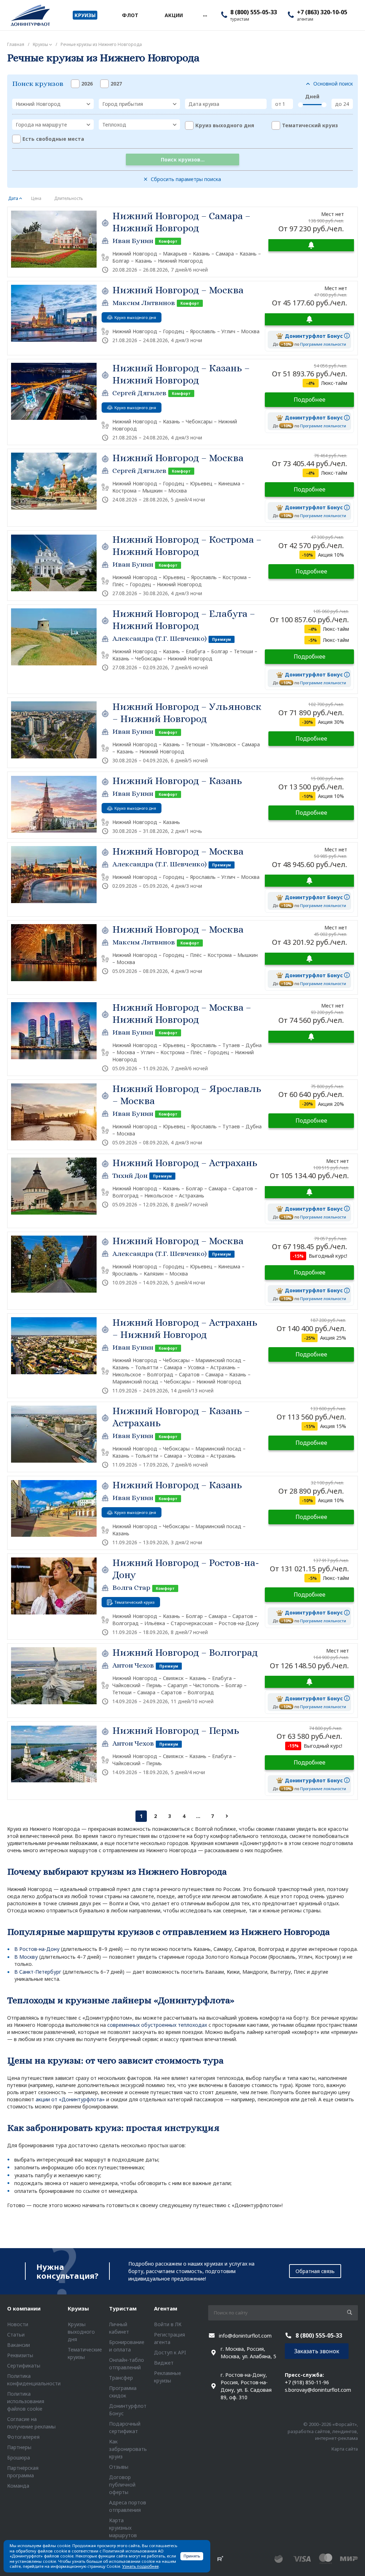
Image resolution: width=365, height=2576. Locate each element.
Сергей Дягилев (139, 393)
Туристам (123, 2308)
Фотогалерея (23, 2437)
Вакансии (19, 2345)
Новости (18, 2324)
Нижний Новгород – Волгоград (185, 1653)
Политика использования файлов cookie (26, 2401)
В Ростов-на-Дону (37, 1949)
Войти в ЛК (168, 2324)
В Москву (26, 1957)
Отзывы (119, 2467)
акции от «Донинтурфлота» (70, 2099)
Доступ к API (170, 2352)
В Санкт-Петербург (38, 1972)
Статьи (16, 2335)
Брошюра (19, 2457)
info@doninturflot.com (245, 2336)
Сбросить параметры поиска (186, 179)
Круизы (78, 2308)
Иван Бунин (133, 241)
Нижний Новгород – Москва (178, 290)
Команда (18, 2486)
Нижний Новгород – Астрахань (185, 1163)
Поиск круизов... (183, 159)
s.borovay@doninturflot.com (318, 2390)
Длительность (69, 198)
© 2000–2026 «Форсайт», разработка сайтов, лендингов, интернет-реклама (323, 2431)
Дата (13, 198)
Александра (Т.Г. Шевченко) (160, 638)
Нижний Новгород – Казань (177, 781)
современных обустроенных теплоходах (157, 2025)
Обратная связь (315, 2271)
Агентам (166, 2308)
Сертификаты (24, 2366)
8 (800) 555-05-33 (254, 12)
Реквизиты (20, 2355)
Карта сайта (345, 2449)
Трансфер (121, 2378)
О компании (24, 2308)
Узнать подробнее (140, 2566)
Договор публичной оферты (122, 2485)
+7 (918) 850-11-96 (307, 2382)
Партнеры (19, 2447)
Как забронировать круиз (128, 2449)
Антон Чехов (133, 1665)
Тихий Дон (130, 1176)
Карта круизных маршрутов (123, 2528)
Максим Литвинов (144, 303)
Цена (36, 198)
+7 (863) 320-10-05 (322, 12)
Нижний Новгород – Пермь (176, 1731)
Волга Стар (131, 1588)
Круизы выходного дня (81, 2332)
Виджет (164, 2363)
